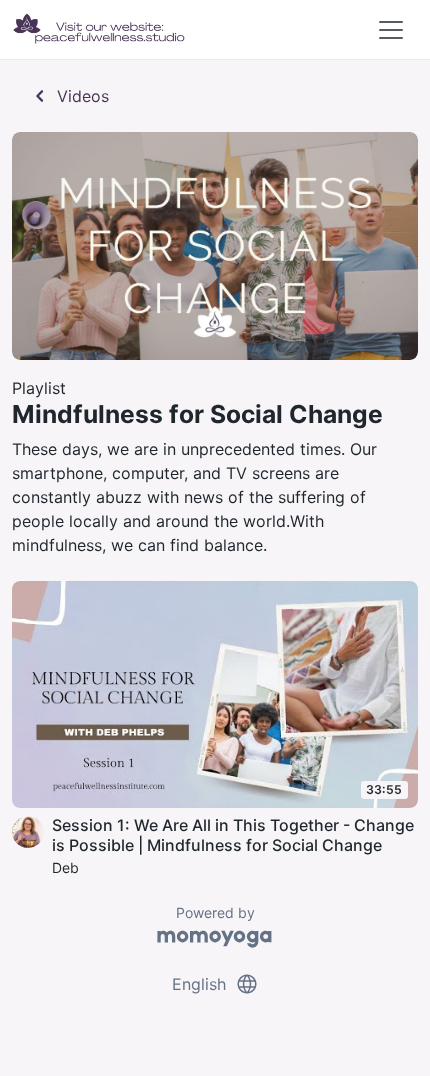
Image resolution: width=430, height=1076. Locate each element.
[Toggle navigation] (391, 30)
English (215, 984)
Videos (68, 96)
